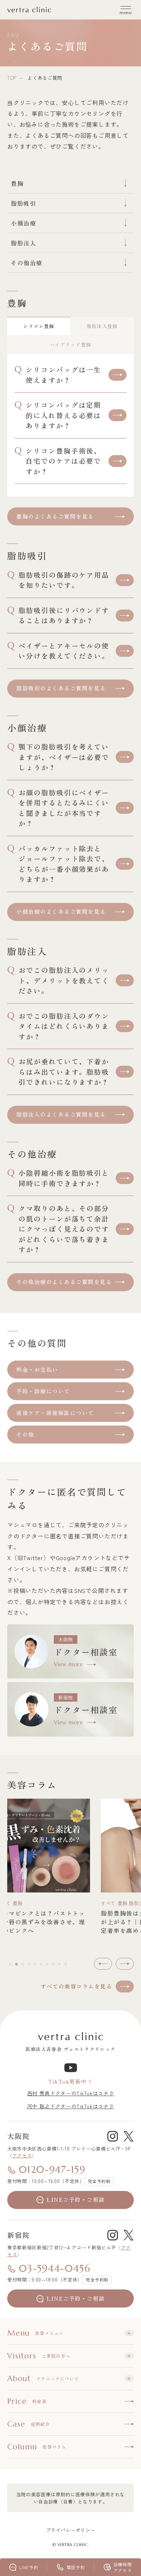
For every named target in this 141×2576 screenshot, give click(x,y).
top (12, 78)
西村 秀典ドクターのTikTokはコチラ (71, 2093)
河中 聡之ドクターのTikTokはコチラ (71, 2106)
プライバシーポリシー (71, 2530)
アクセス (22, 2155)
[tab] (10, 1964)
